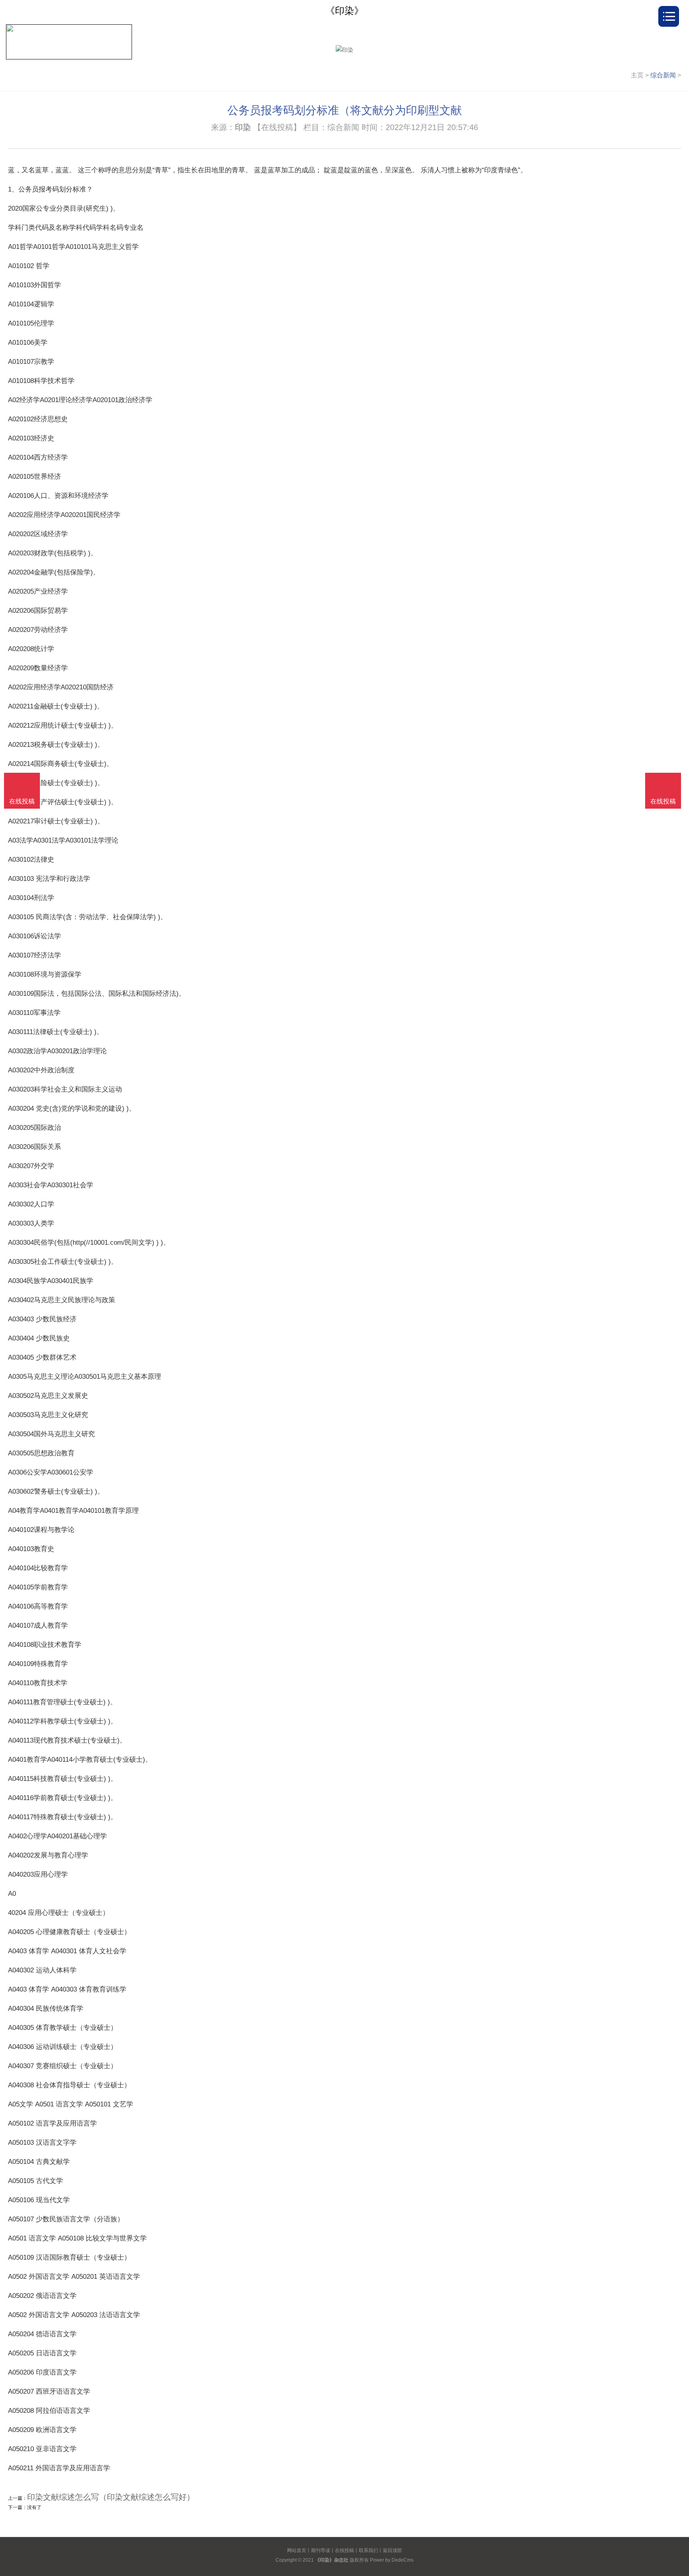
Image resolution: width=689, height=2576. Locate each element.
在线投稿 (344, 2550)
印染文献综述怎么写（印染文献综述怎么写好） (111, 2497)
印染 (243, 127)
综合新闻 (663, 75)
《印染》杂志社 (332, 2560)
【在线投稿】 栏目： (290, 127)
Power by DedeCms (392, 2560)
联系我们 (368, 2550)
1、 (13, 189)
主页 (637, 75)
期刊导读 (321, 2550)
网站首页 (297, 2550)
